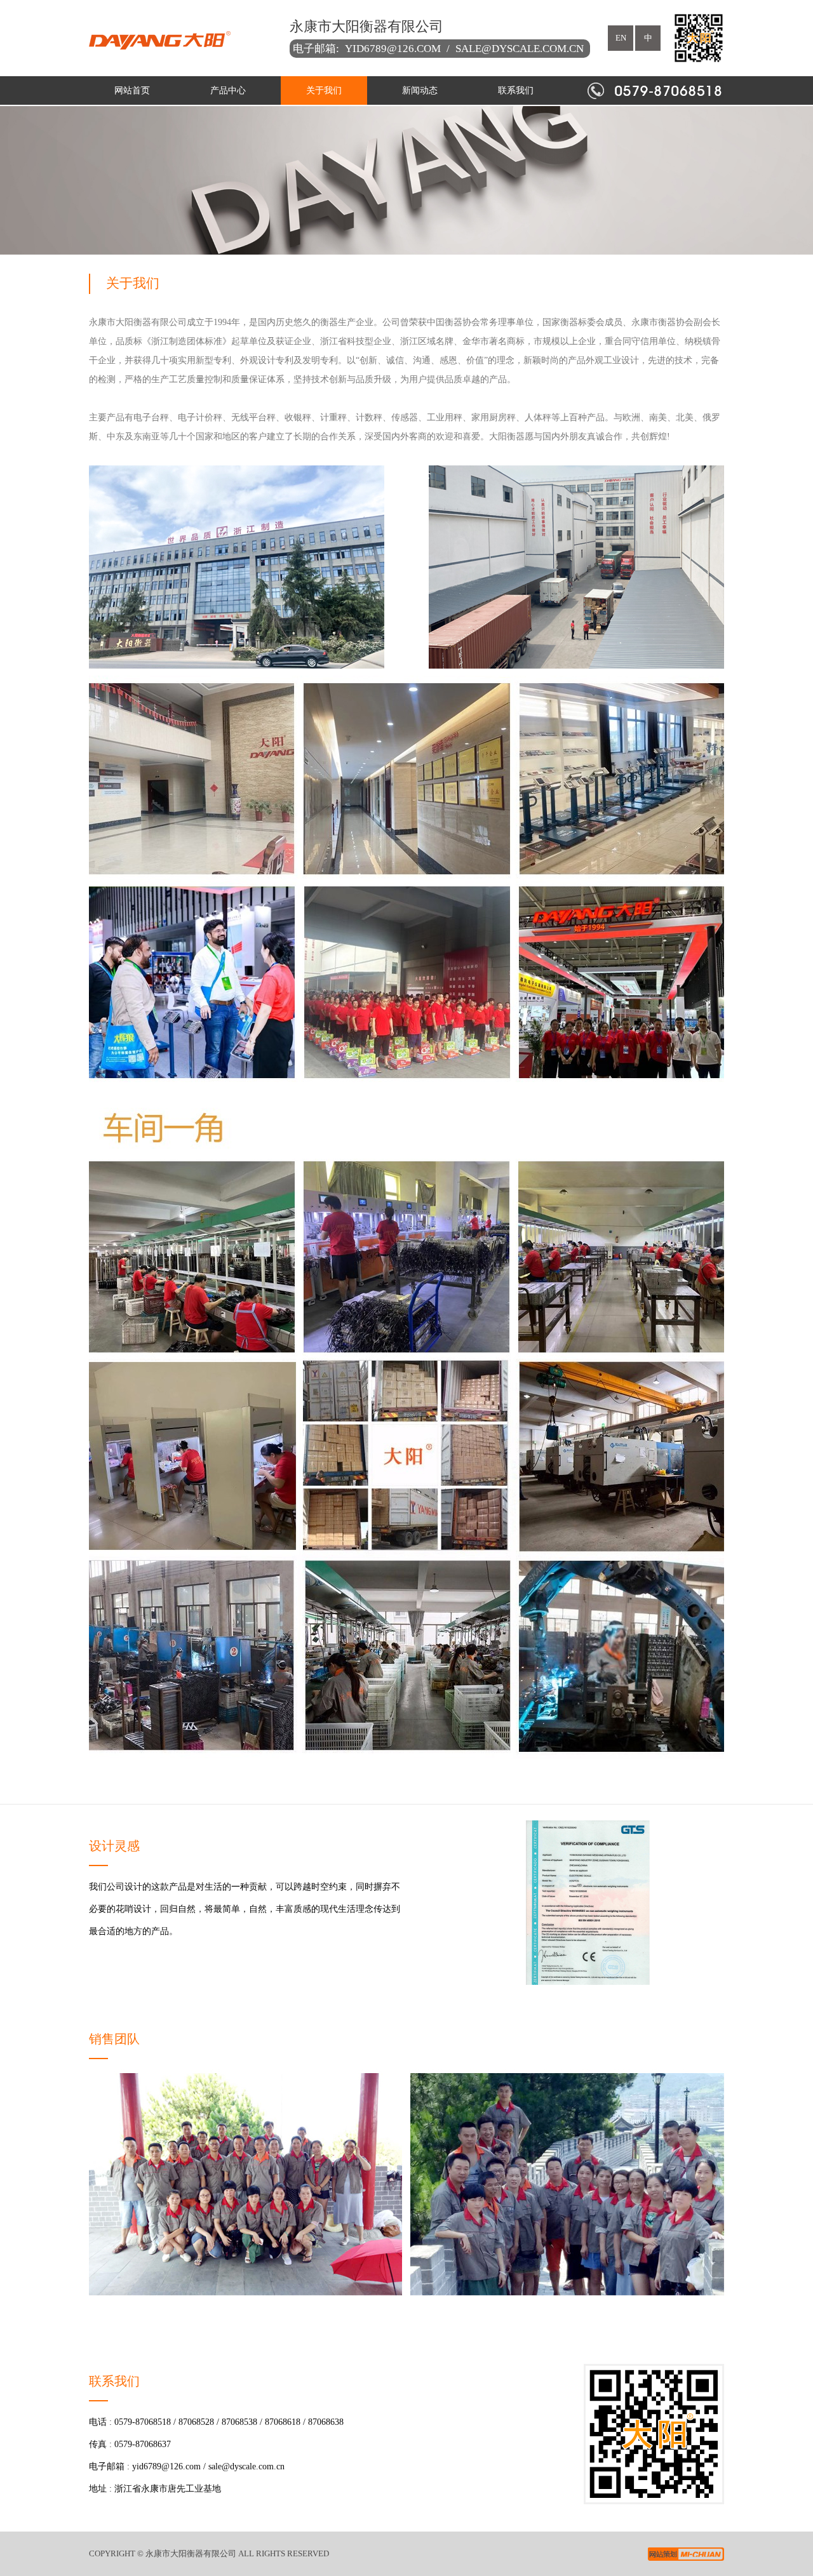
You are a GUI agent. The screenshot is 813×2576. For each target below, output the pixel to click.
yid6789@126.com (393, 49)
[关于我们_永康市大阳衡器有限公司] (180, 38)
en (621, 38)
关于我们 (324, 90)
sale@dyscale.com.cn (520, 49)
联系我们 (516, 90)
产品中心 (228, 90)
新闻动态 (420, 90)
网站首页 (132, 90)
